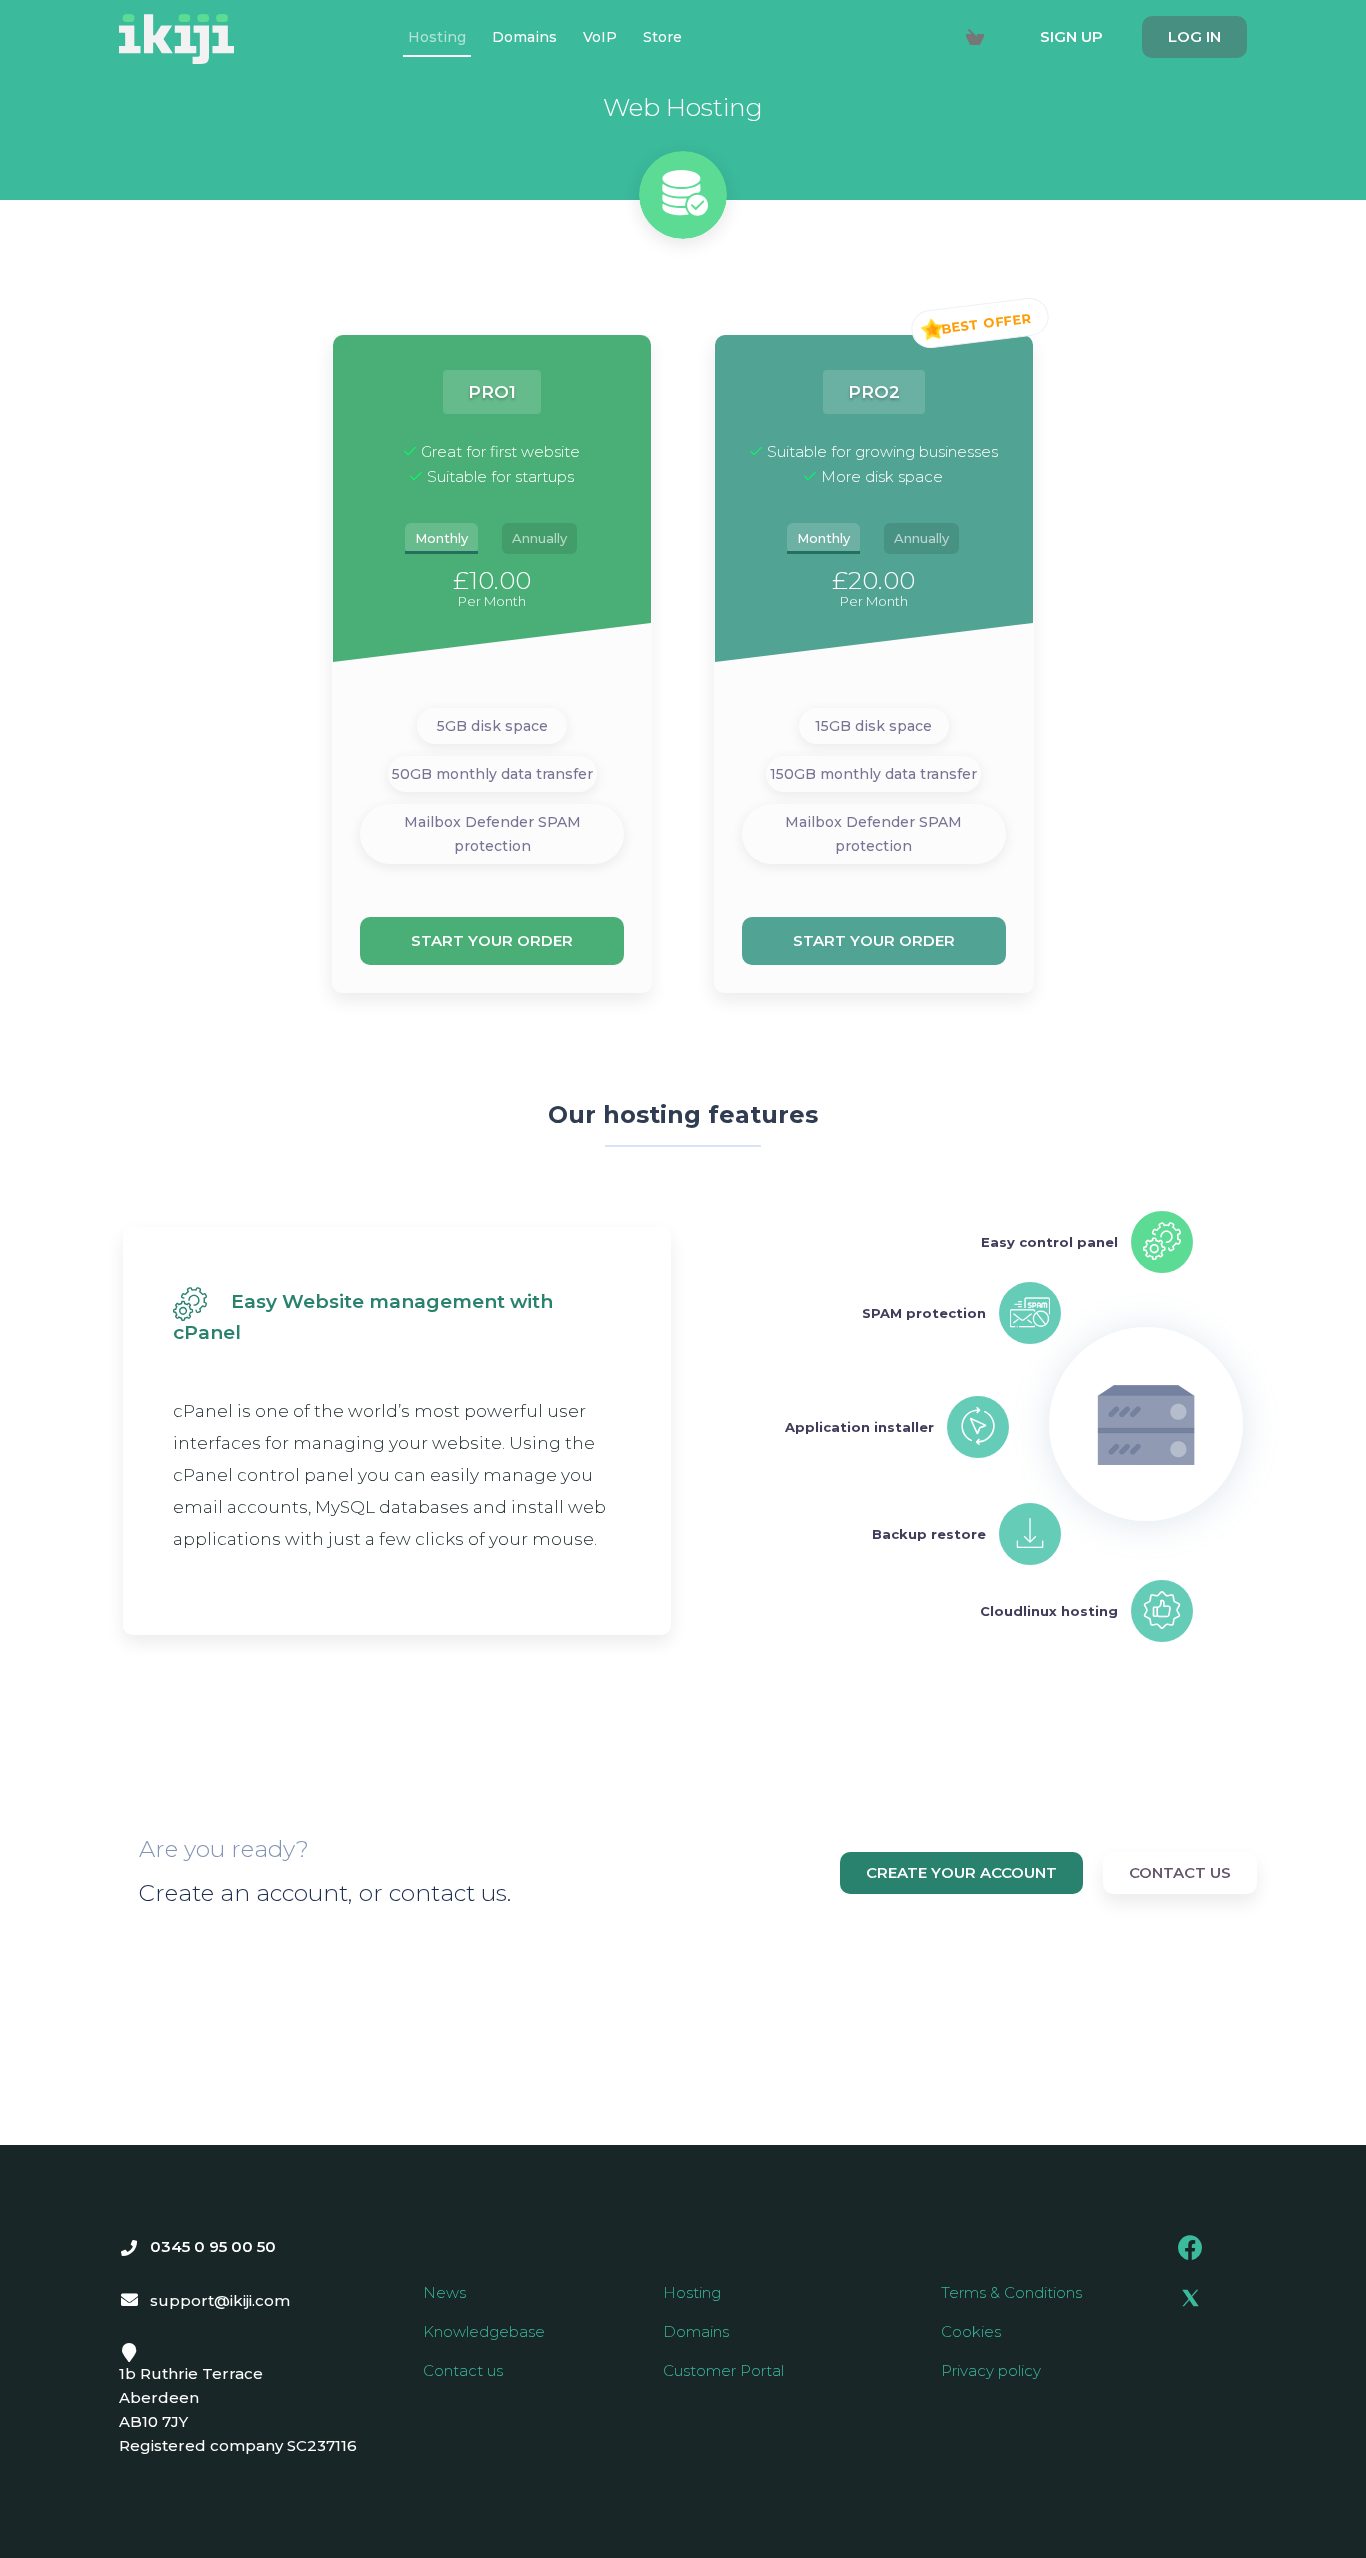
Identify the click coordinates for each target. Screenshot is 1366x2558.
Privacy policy (991, 2370)
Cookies (971, 2331)
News (444, 2292)
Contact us (463, 2370)
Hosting (692, 2292)
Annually (539, 538)
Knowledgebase (484, 2331)
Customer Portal (723, 2370)
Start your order (492, 940)
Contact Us (1180, 1872)
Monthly (441, 538)
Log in (1194, 36)
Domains (696, 2331)
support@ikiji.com (220, 2300)
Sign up (1071, 36)
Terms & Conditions (1011, 2292)
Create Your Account (961, 1872)
